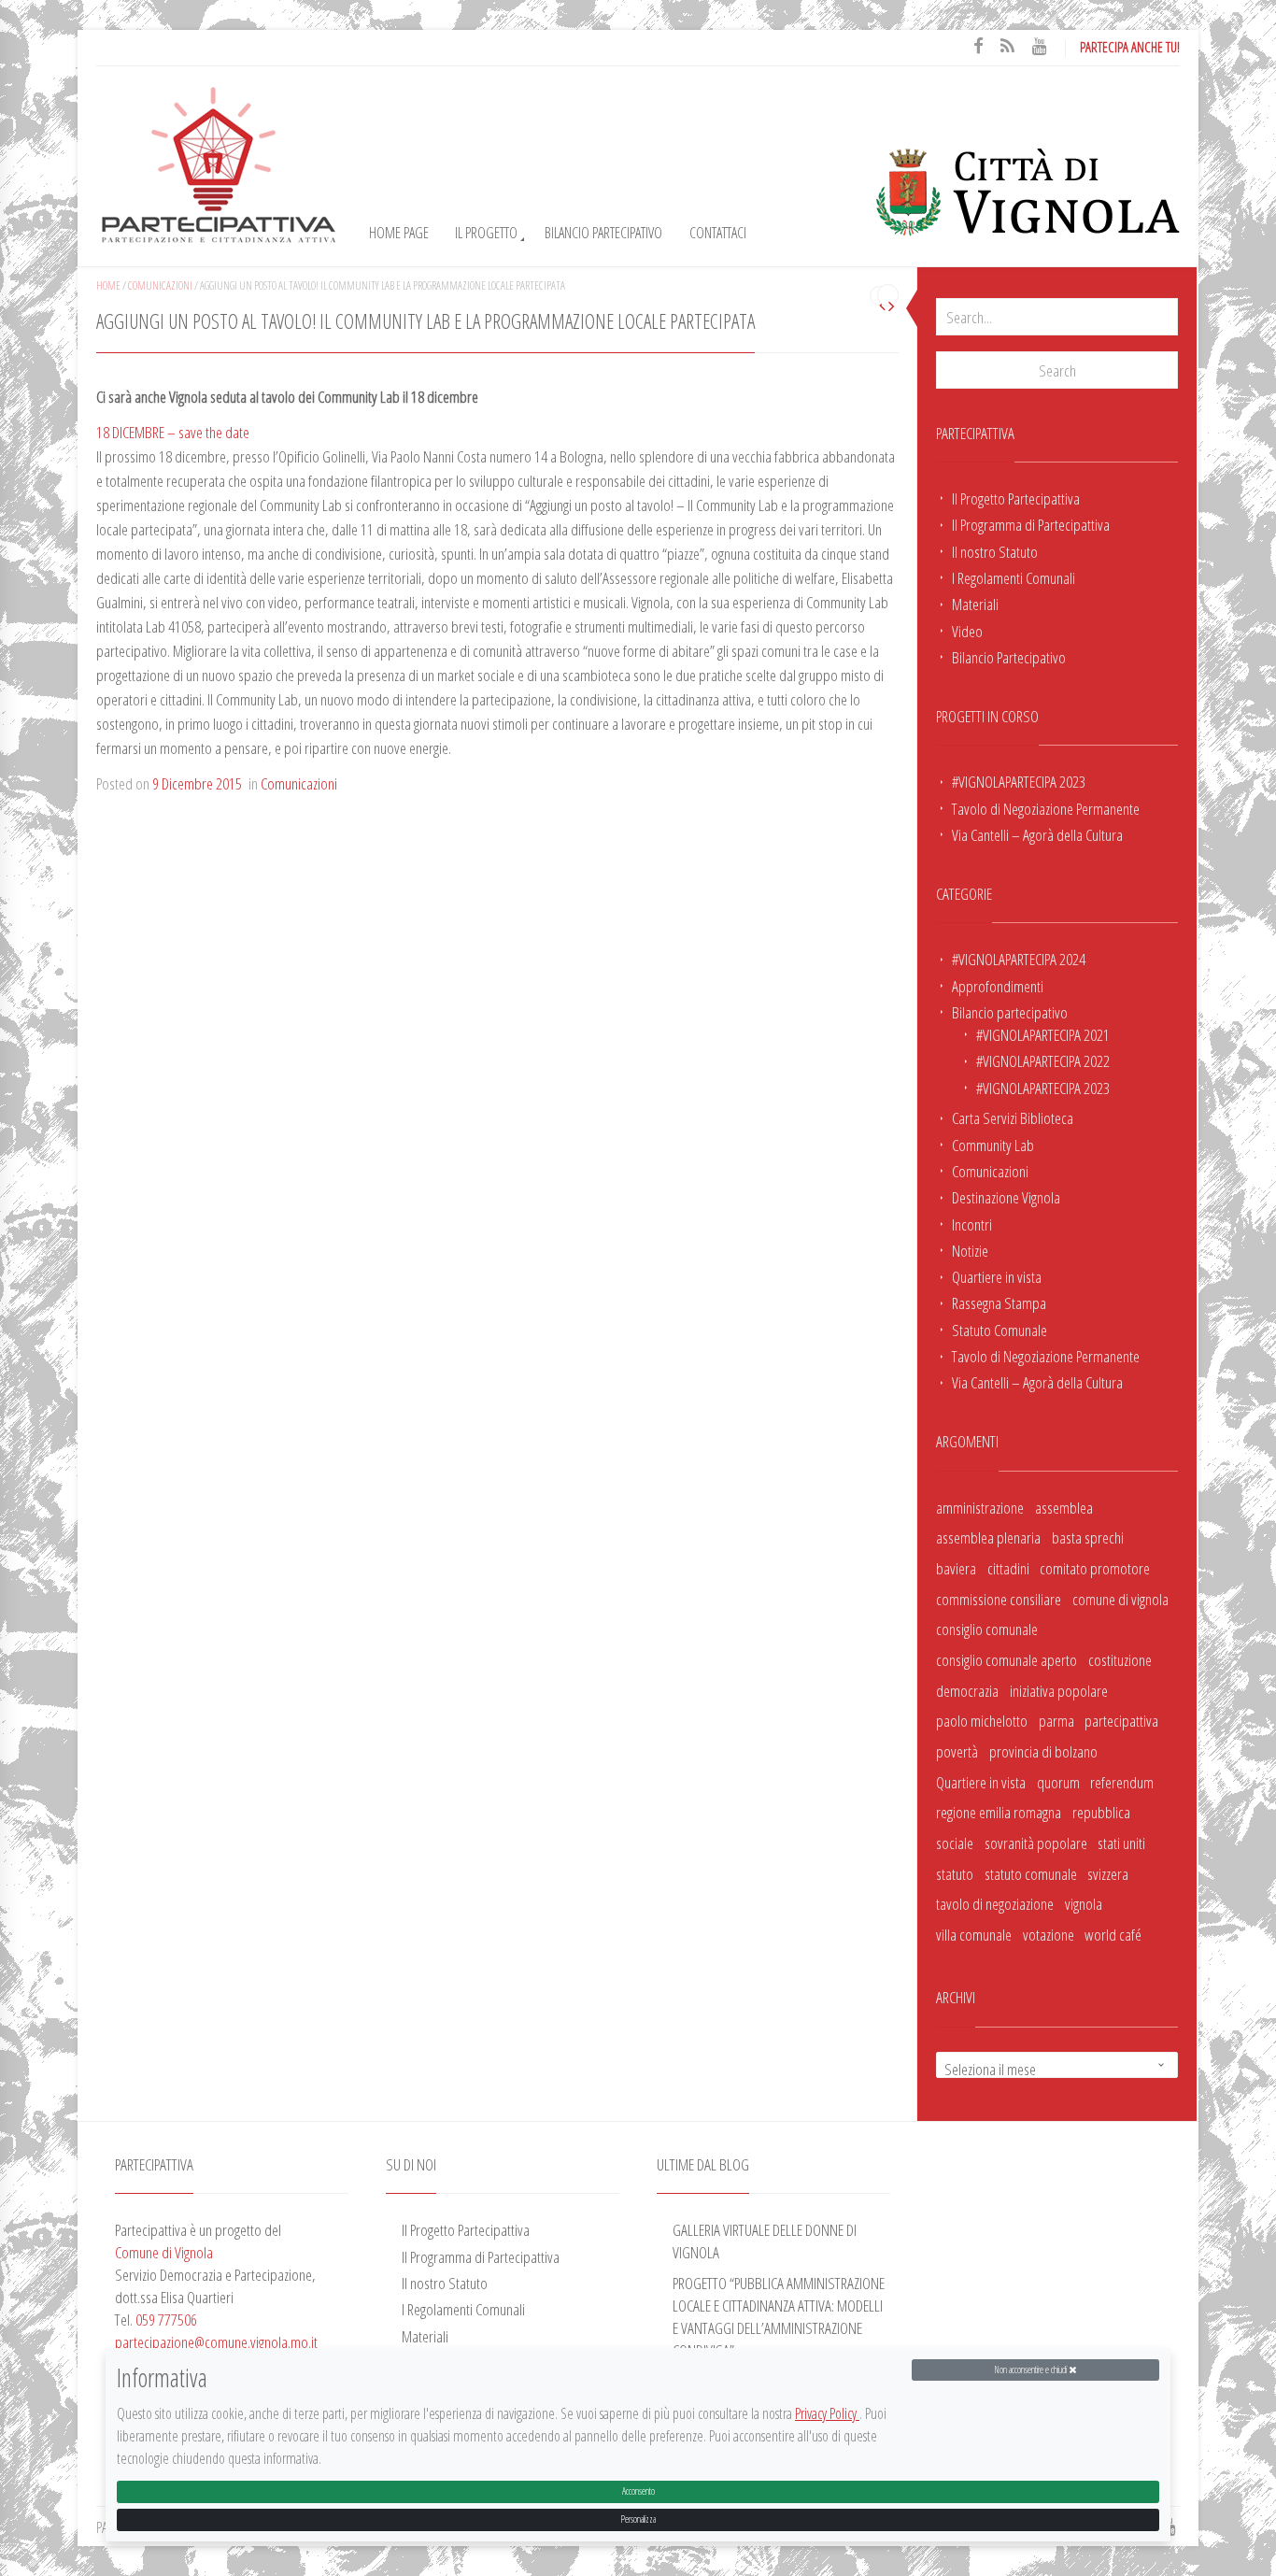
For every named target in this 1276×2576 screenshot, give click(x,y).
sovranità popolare (1036, 1843)
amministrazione (980, 1507)
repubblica (1101, 1812)
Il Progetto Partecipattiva (1016, 498)
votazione (1049, 1934)
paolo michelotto (982, 1720)
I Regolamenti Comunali (1014, 577)
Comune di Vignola (164, 2252)
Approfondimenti (998, 986)
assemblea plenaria (988, 1537)
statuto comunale (1031, 1873)
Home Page (399, 233)
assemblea (1064, 1507)
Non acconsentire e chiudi (1031, 2370)
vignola (1084, 1903)
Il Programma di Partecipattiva (1031, 524)
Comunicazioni (990, 1171)
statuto (955, 1873)
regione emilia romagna (999, 1812)
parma (1056, 1720)
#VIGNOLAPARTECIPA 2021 (1043, 1034)
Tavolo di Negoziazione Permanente (1046, 808)
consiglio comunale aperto (1007, 1659)
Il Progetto (486, 233)
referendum (1122, 1782)
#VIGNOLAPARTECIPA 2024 (1019, 959)
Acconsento (638, 2492)
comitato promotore (1095, 1568)
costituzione (1120, 1659)
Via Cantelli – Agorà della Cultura (1037, 834)
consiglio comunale (987, 1629)
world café (1113, 1934)
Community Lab (993, 1145)
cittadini (1008, 1568)
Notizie (970, 1250)
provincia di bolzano (1043, 1751)
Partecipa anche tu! (1130, 47)
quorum (1058, 1782)
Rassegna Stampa (999, 1302)
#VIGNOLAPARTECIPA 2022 (1043, 1060)
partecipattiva (1121, 1720)
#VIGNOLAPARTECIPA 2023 (1019, 781)
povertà (957, 1751)
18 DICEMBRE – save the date (173, 432)
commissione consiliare (999, 1599)
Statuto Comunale (1000, 1330)
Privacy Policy (827, 2414)
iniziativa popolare (1059, 1690)
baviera (956, 1568)
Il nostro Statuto (995, 551)
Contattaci (718, 233)
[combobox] (1057, 2065)
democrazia (967, 1690)
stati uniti (1121, 1843)
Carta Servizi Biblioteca (1013, 1117)
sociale (955, 1843)
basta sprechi (1088, 1537)
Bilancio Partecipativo (603, 233)
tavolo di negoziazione (995, 1903)
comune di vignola (1120, 1599)
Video (967, 631)
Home (108, 285)
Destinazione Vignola (1006, 1197)
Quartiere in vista (997, 1276)
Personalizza (638, 2519)
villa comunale (974, 1934)
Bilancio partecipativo (1010, 1012)
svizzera (1108, 1873)
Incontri (972, 1224)
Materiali (975, 604)
